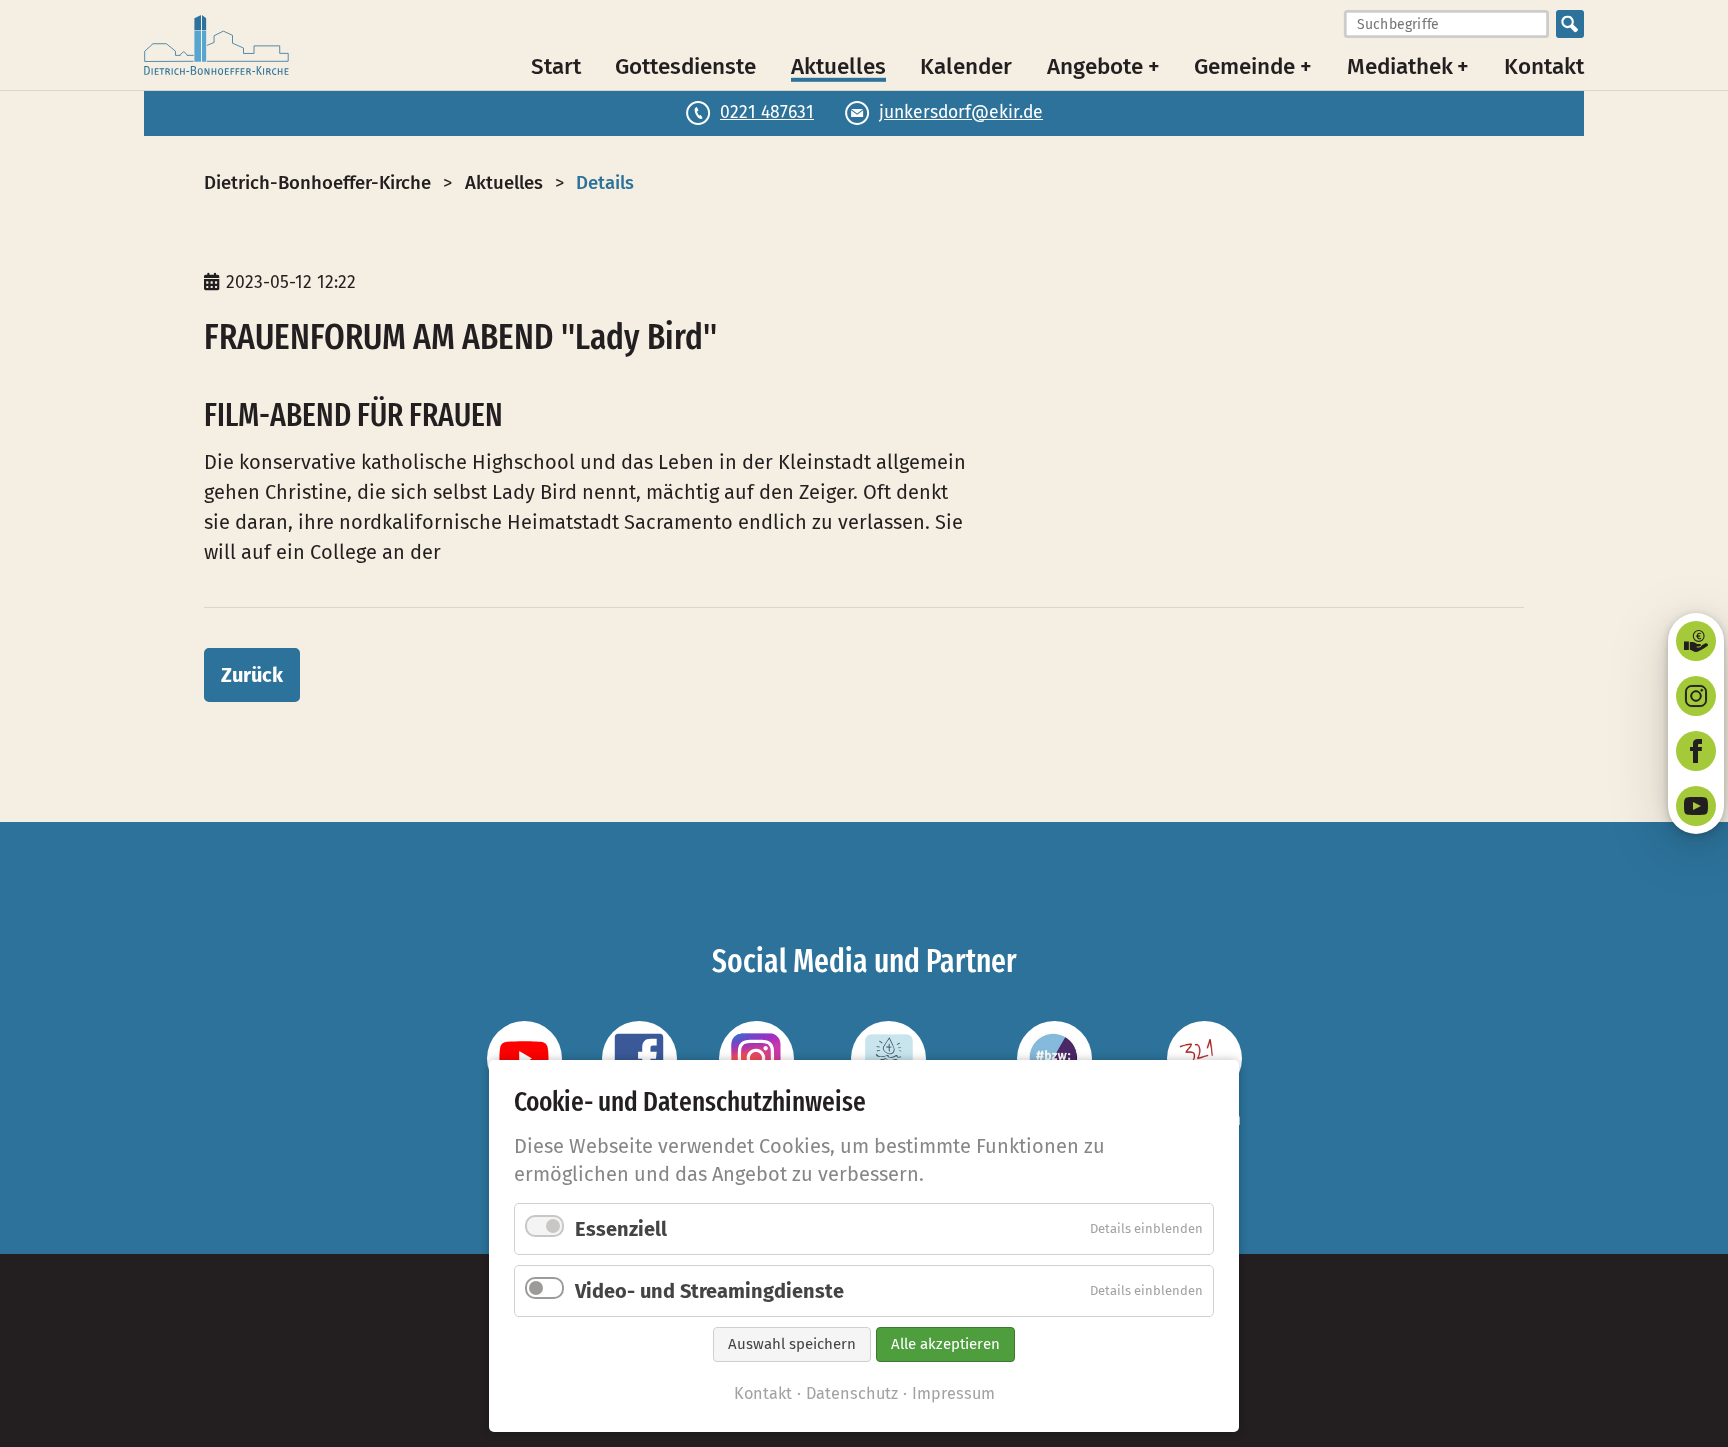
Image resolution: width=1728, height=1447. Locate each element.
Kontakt (1544, 65)
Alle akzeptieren (945, 1344)
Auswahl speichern (792, 1344)
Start (556, 65)
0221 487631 (767, 112)
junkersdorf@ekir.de (961, 112)
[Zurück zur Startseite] (216, 45)
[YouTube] (1696, 806)
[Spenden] (1696, 641)
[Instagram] (1696, 696)
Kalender (966, 65)
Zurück (252, 675)
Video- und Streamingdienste (709, 1291)
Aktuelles (838, 65)
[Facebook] (1696, 751)
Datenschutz (852, 1393)
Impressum (953, 1393)
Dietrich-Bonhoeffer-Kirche (317, 183)
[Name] (524, 1058)
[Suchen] (1570, 24)
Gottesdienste (685, 65)
